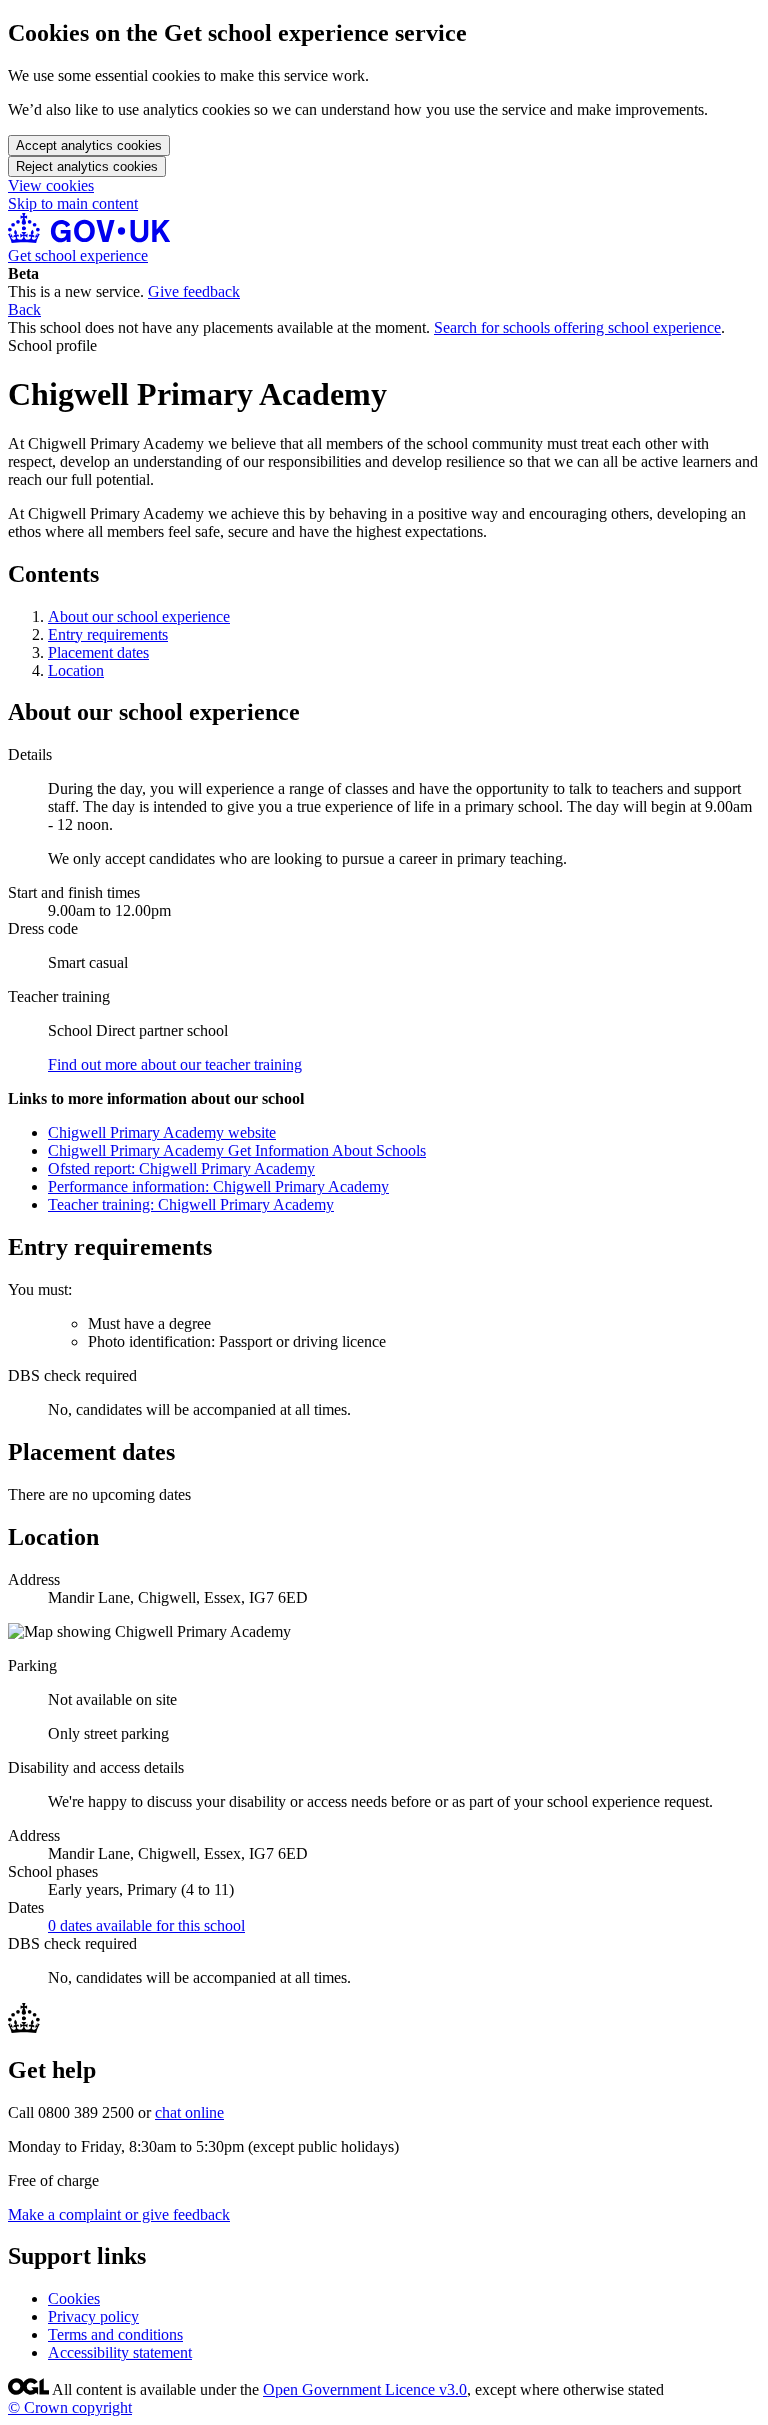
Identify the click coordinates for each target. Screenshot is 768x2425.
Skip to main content (73, 203)
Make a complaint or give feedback (119, 2214)
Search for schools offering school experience (577, 327)
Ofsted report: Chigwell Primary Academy (181, 1168)
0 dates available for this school (146, 1925)
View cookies (51, 185)
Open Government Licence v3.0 (365, 2389)
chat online (189, 2112)
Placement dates (98, 652)
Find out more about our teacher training (175, 1064)
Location (76, 670)
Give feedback (194, 291)
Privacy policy (93, 2316)
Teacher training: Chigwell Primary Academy (191, 1204)
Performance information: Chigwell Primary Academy (218, 1186)
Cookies (74, 2298)
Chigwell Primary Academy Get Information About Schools (237, 1150)
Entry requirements (108, 634)
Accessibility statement (120, 2352)
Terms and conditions (115, 2334)
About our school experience (139, 616)
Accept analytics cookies (89, 145)
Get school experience (78, 255)
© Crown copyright (70, 2407)
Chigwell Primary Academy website (162, 1132)
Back (24, 309)
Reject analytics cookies (87, 166)
